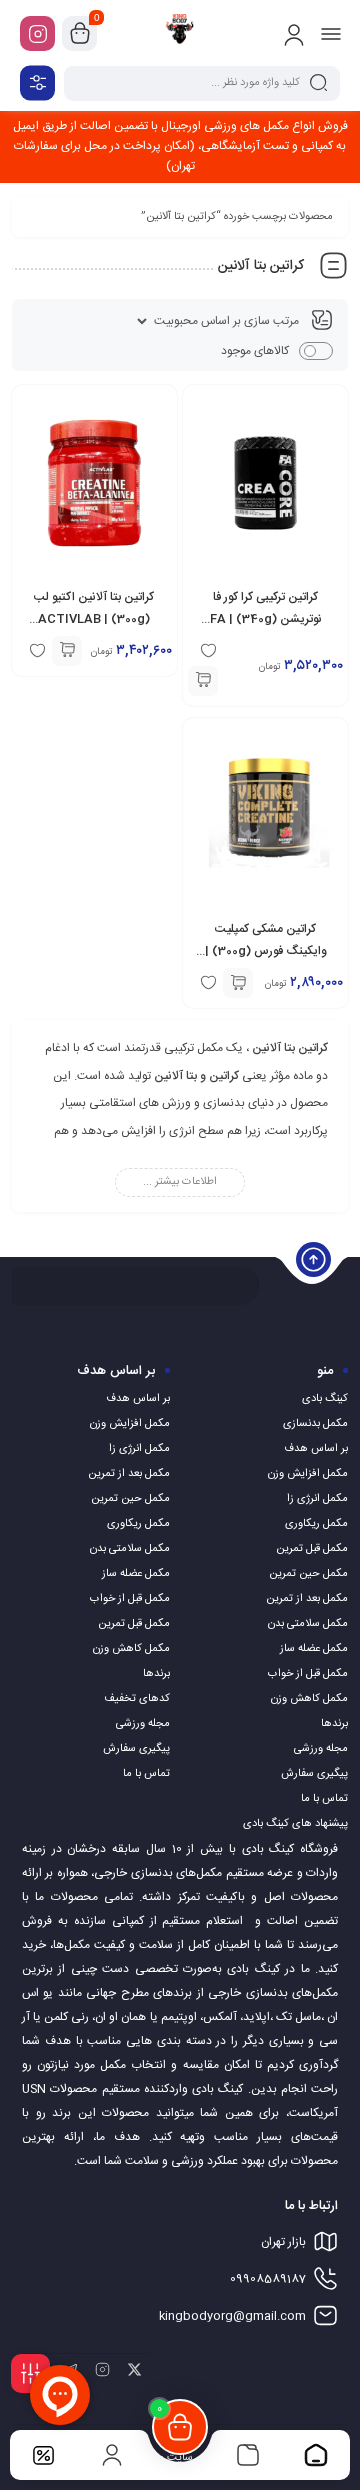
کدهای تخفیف (137, 1699)
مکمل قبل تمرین (312, 1549)
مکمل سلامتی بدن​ (308, 1624)
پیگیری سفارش (314, 1774)
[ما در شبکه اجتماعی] (37, 33)
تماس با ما (324, 1799)
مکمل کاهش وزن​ (309, 1699)
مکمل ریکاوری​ (316, 1524)
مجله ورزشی (321, 1749)
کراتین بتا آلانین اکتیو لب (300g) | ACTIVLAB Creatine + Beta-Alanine (94, 619)
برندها (334, 1724)
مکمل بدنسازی (315, 1424)
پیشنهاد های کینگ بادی (295, 1824)
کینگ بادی (325, 1399)
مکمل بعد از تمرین (307, 1599)
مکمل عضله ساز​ (314, 1649)
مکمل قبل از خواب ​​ (306, 1674)
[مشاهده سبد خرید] (80, 34)
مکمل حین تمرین (308, 1574)
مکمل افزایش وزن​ (308, 1474)
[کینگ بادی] (180, 33)
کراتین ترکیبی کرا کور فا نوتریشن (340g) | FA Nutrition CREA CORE (266, 619)
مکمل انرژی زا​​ (317, 1499)
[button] (203, 681)
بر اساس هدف (316, 1449)
